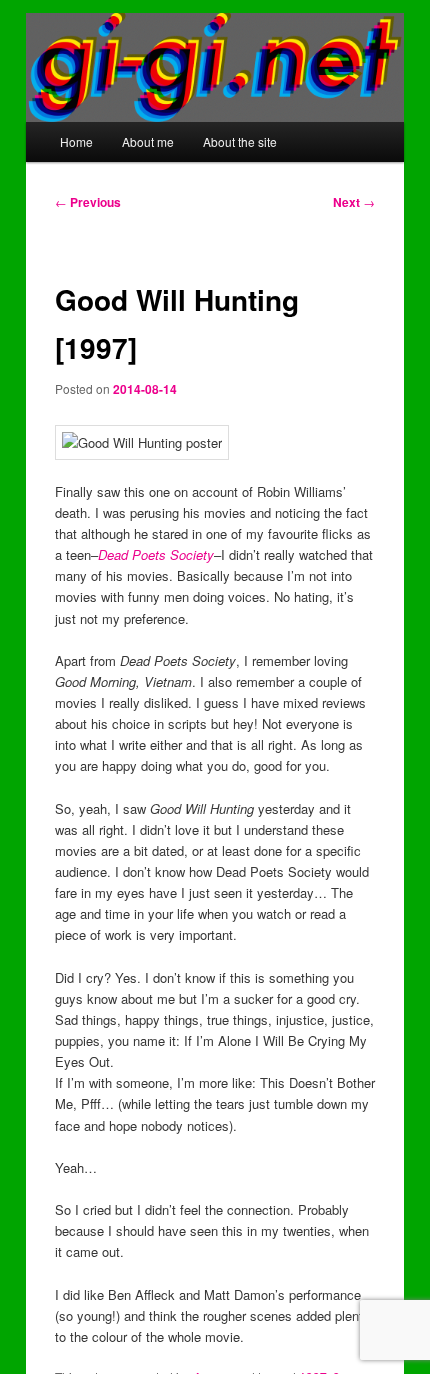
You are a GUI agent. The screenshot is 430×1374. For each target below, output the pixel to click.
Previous (88, 202)
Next (354, 202)
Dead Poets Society (156, 554)
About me (148, 141)
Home (76, 141)
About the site (240, 141)
